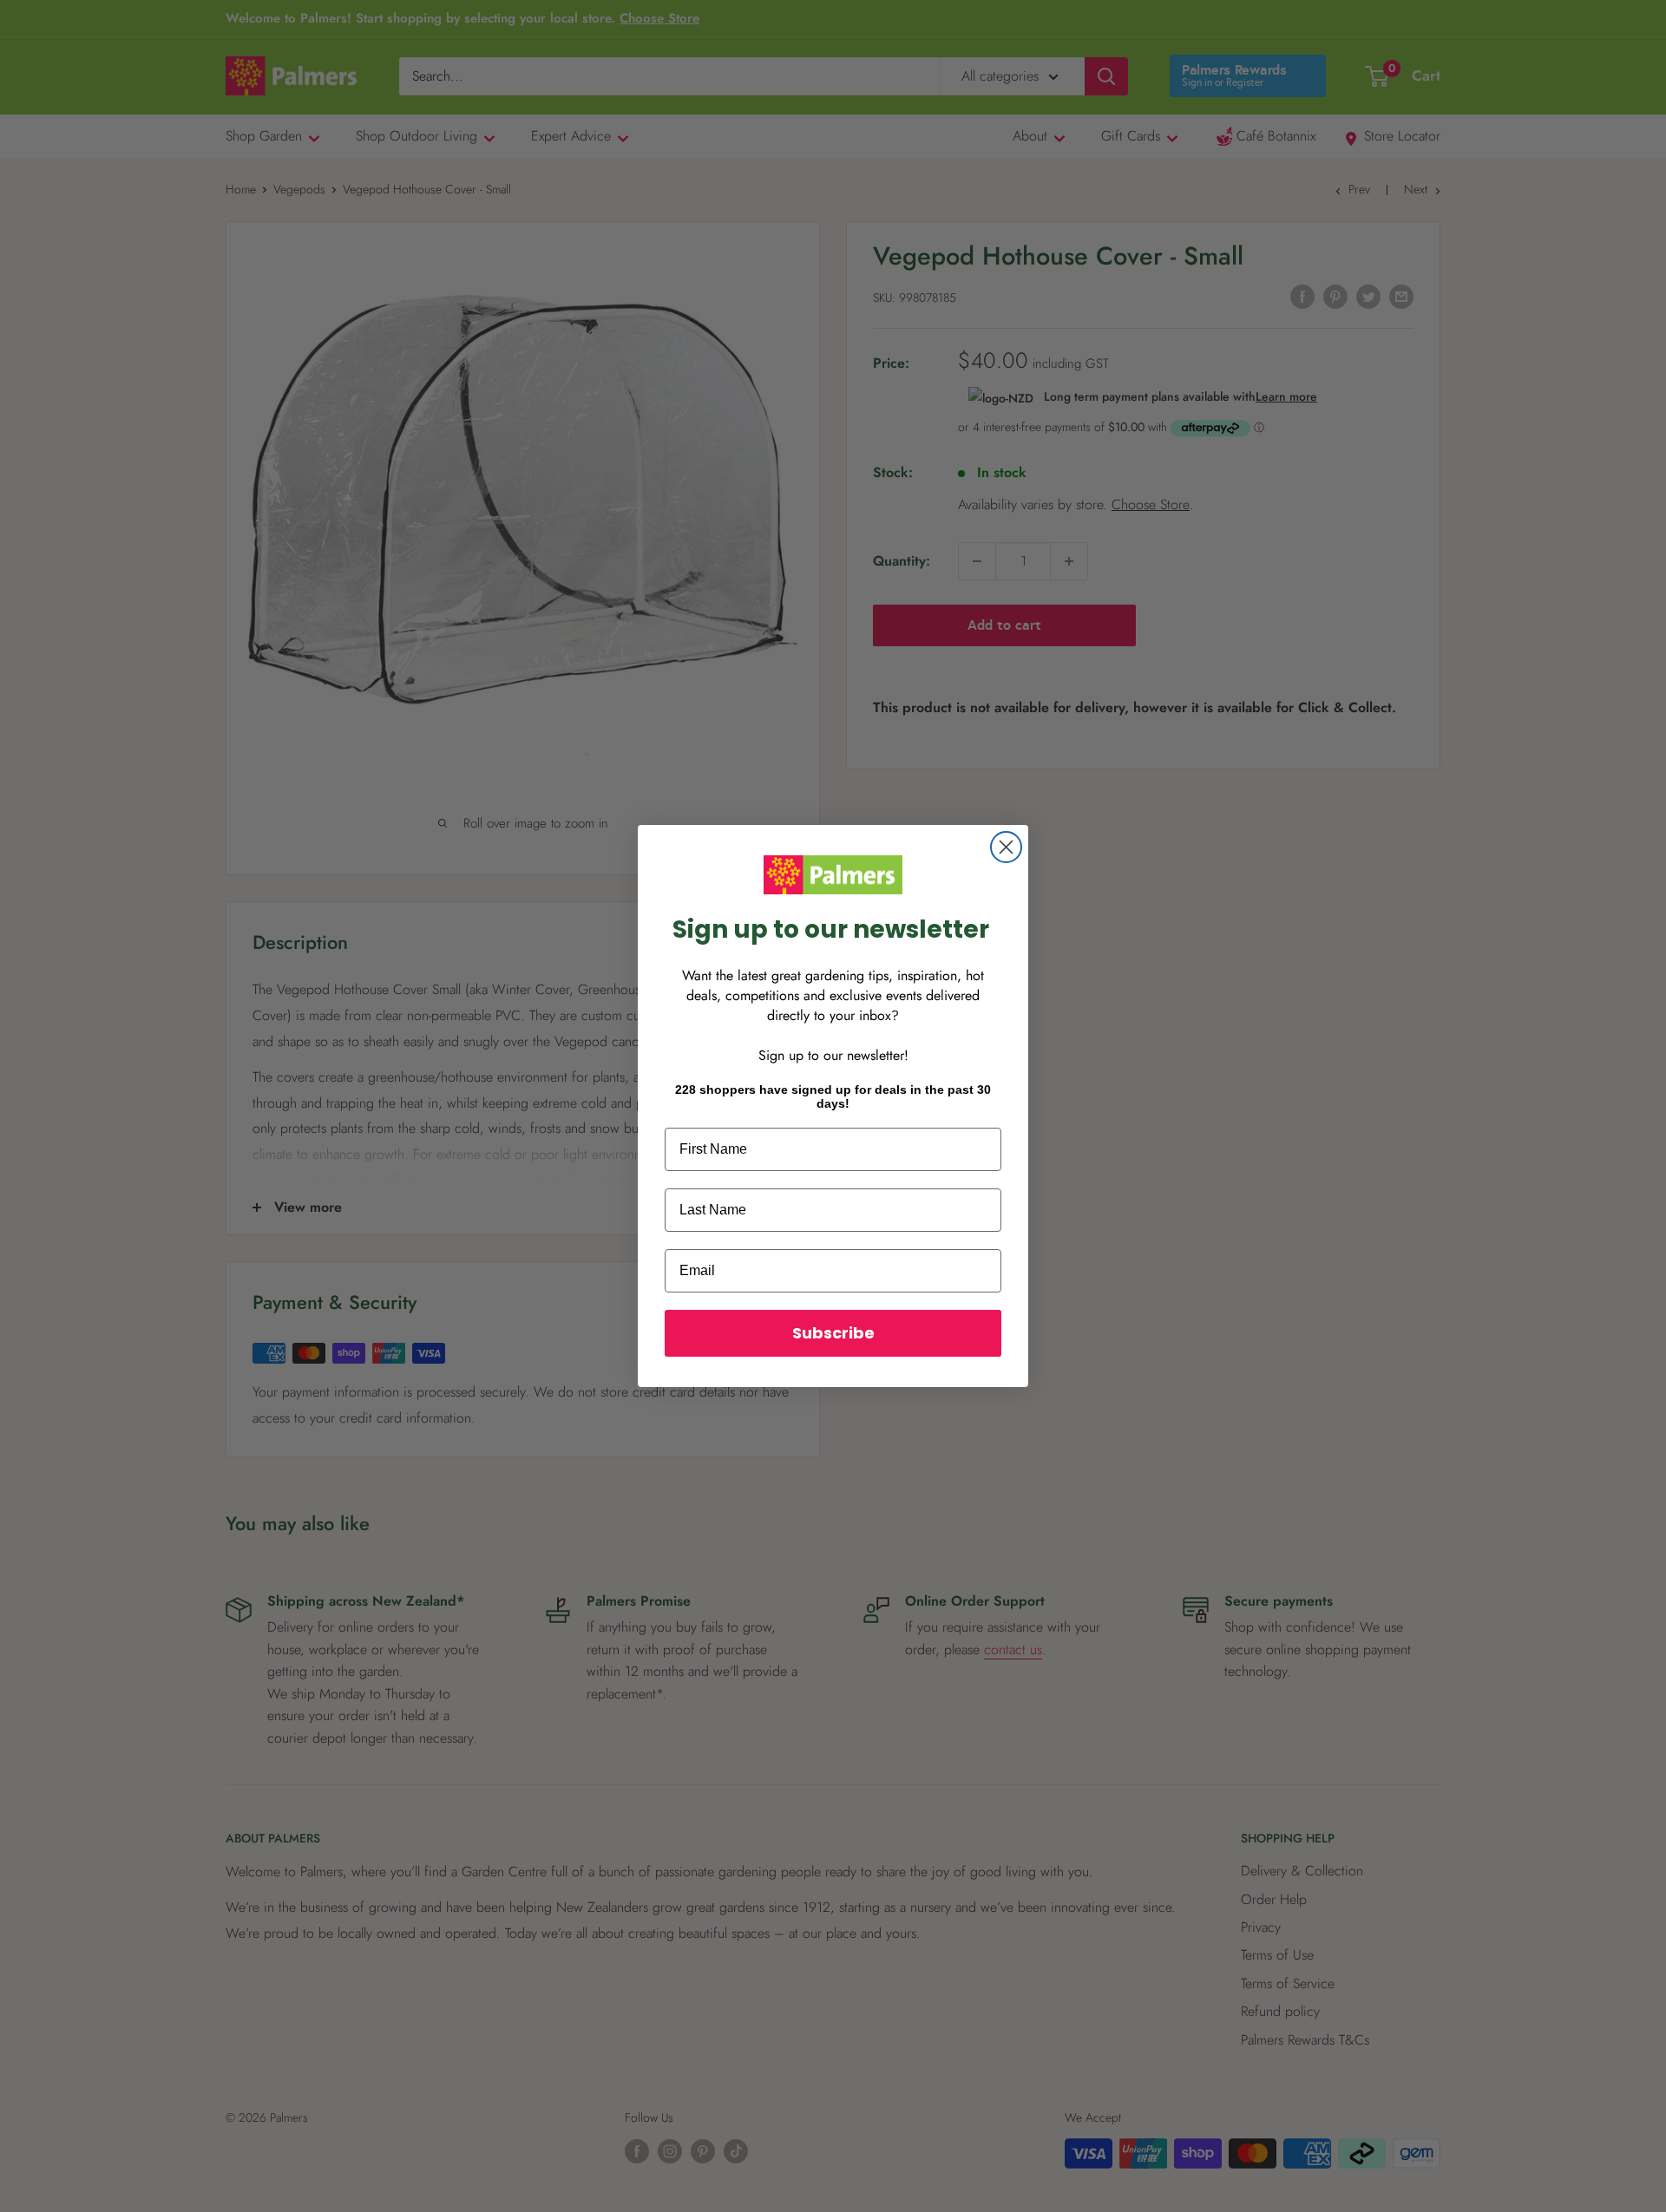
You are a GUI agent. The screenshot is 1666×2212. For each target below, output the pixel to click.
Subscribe (833, 1333)
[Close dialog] (1006, 847)
